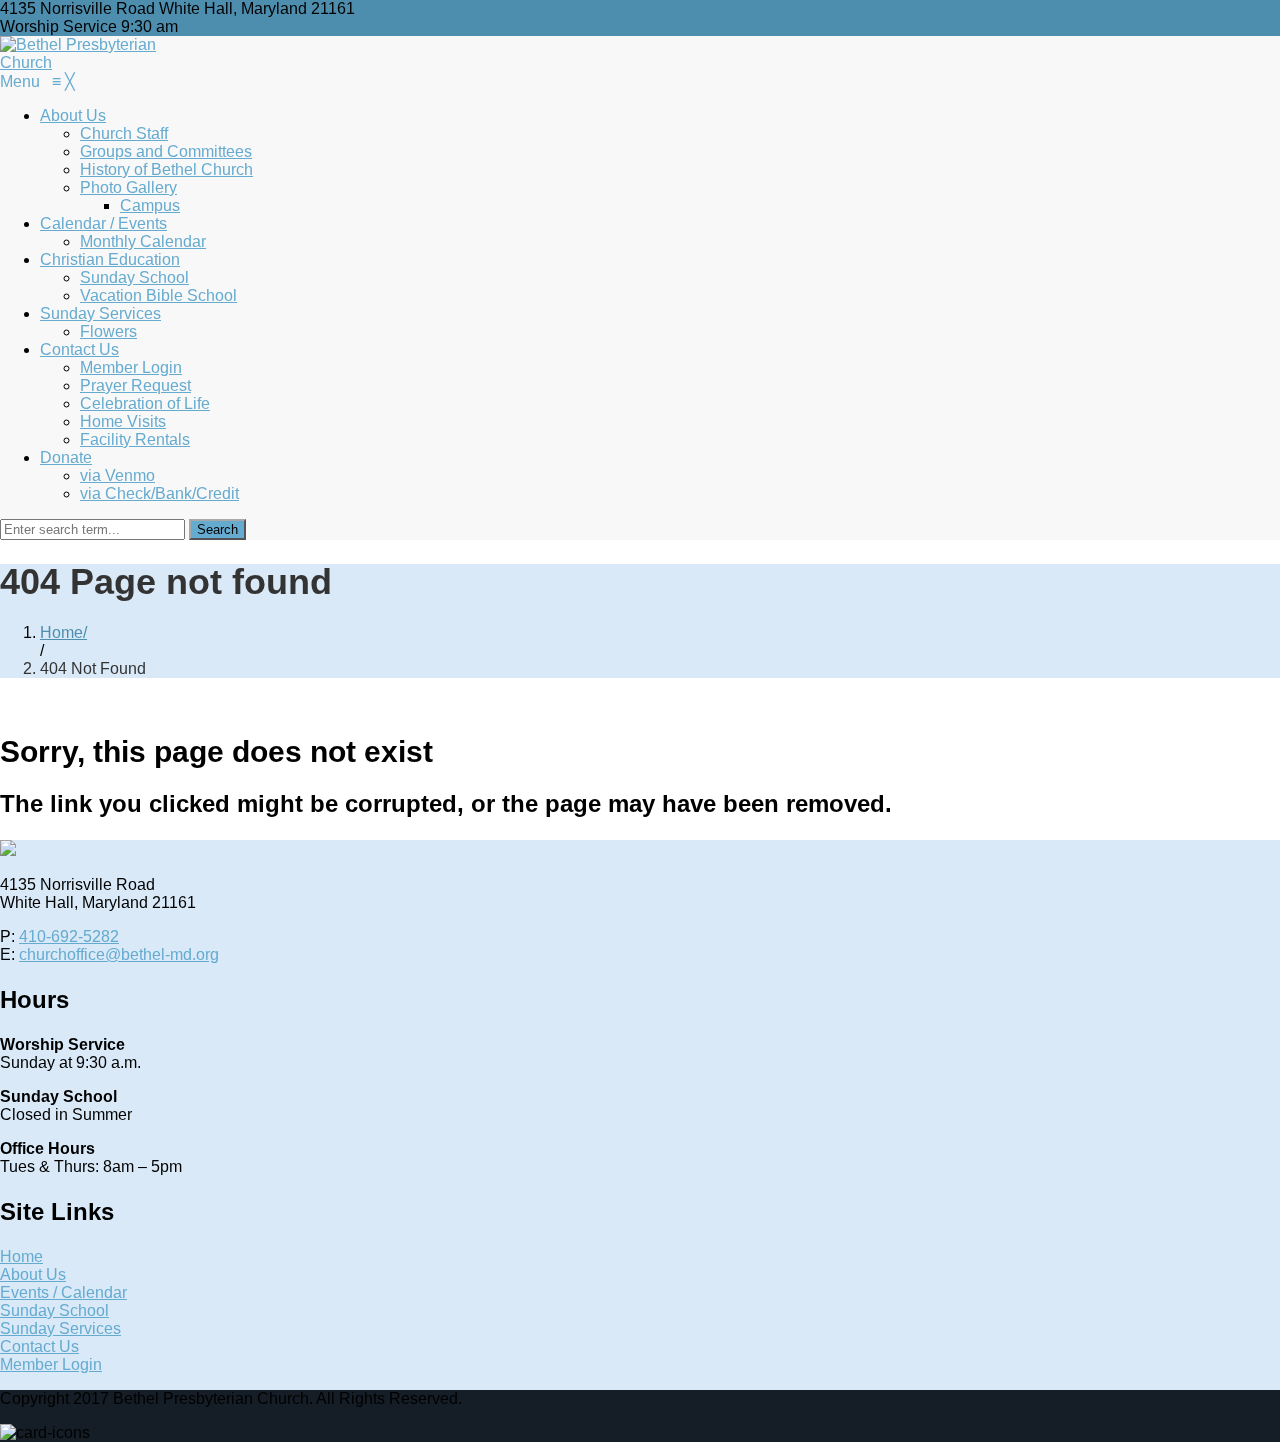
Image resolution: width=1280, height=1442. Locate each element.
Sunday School (54, 1310)
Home (61, 632)
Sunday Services (60, 1328)
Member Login (51, 1364)
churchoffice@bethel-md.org (119, 954)
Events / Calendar (63, 1292)
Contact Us (39, 1346)
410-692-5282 (69, 936)
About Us (33, 1274)
